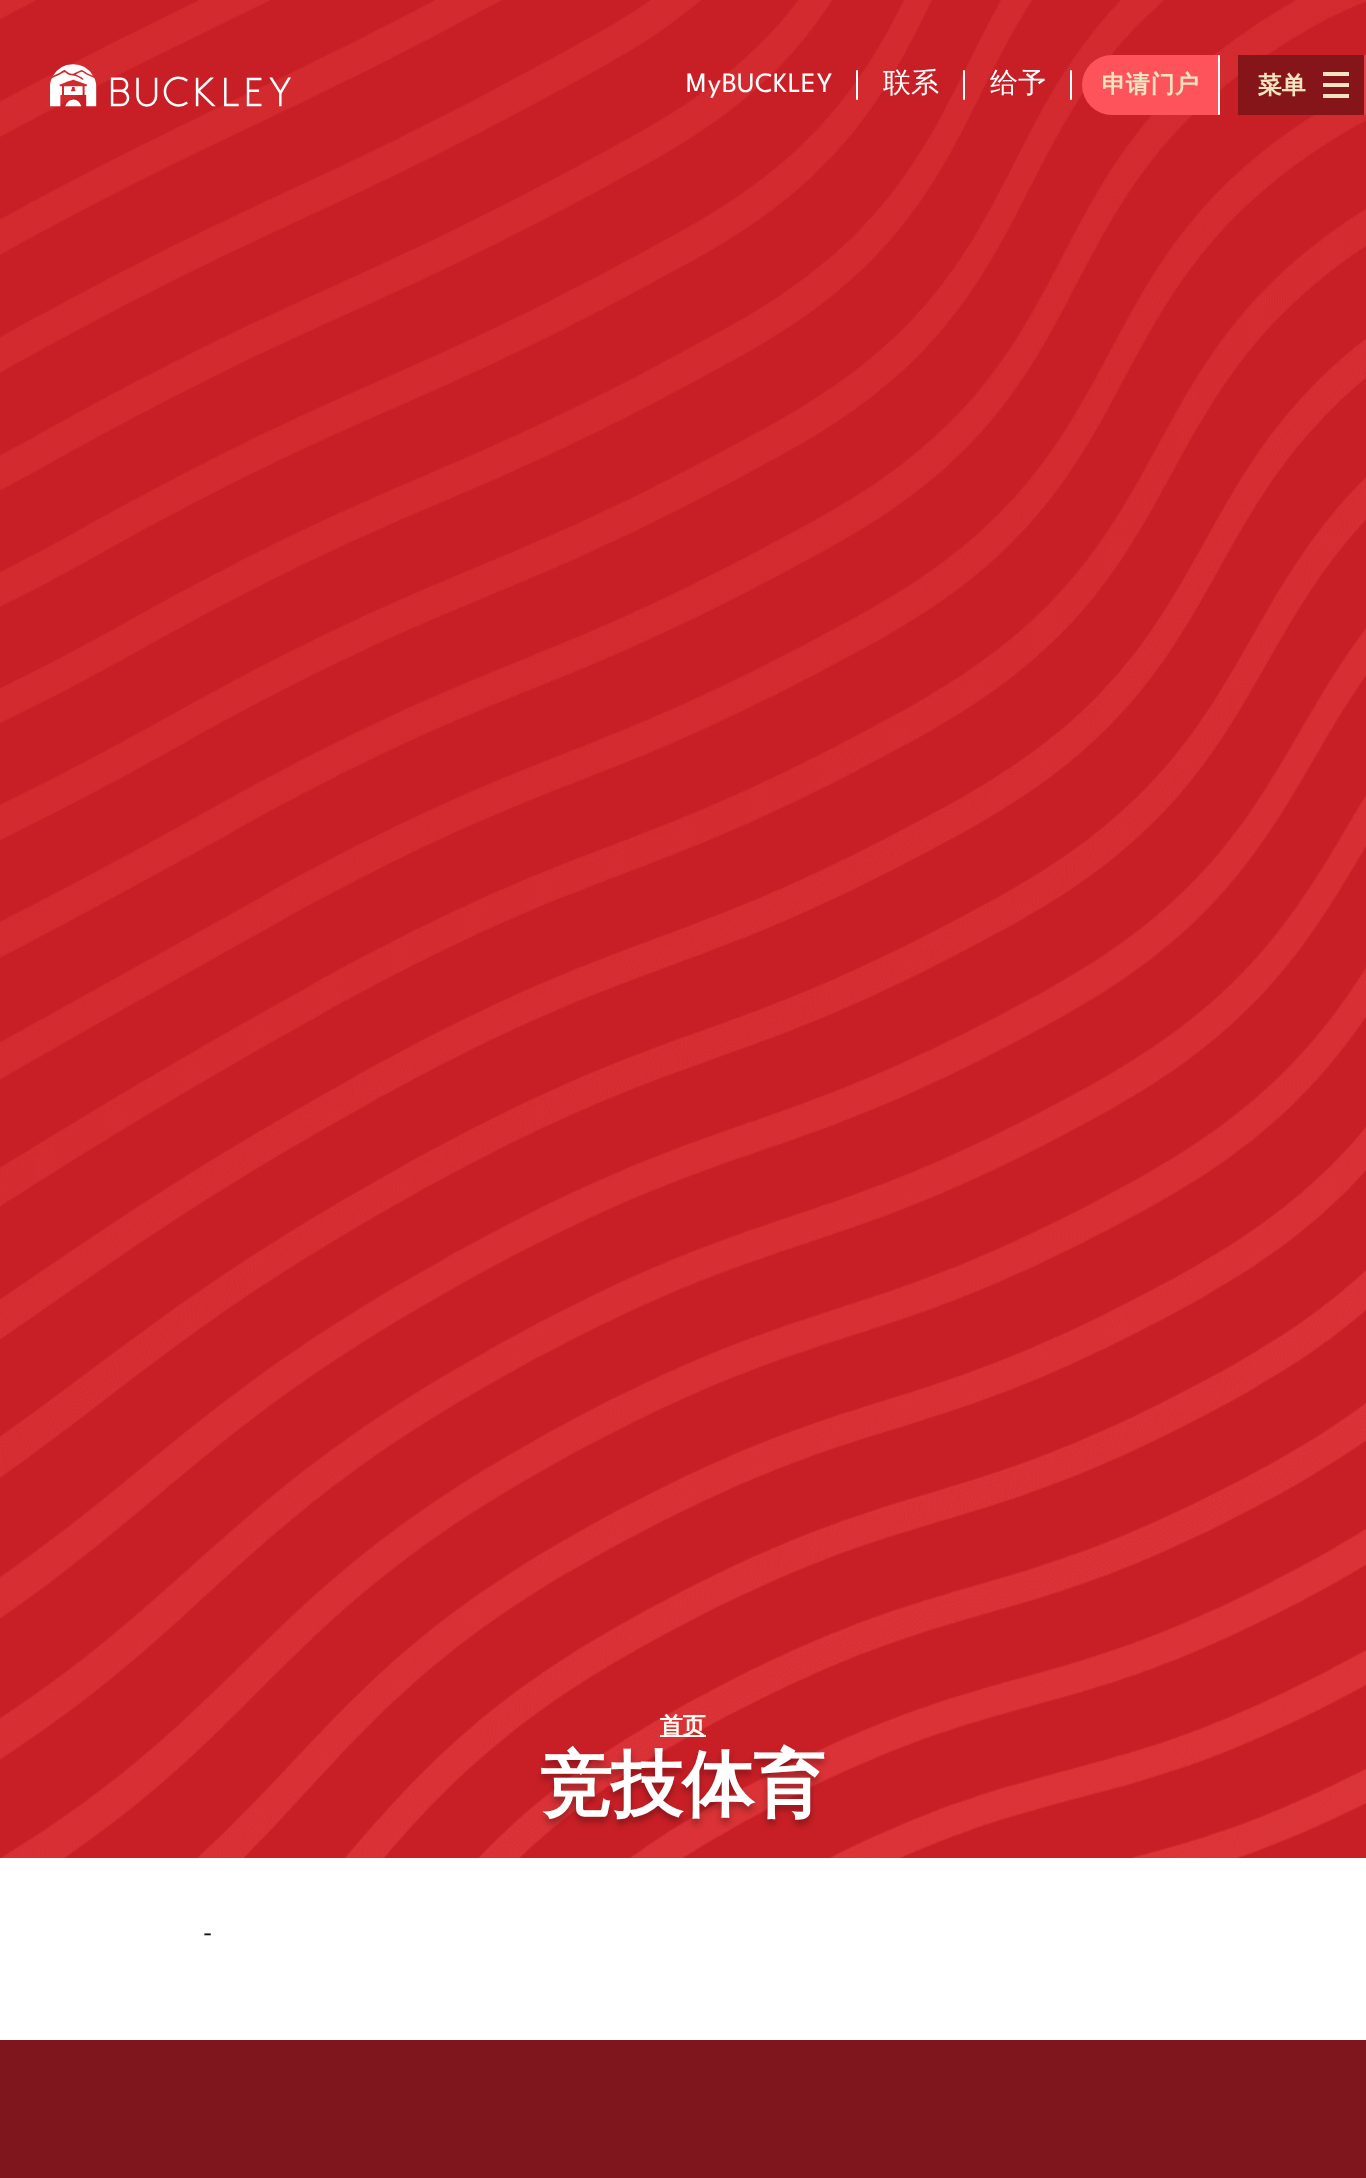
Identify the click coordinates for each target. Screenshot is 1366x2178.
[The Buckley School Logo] (170, 85)
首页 (683, 1727)
